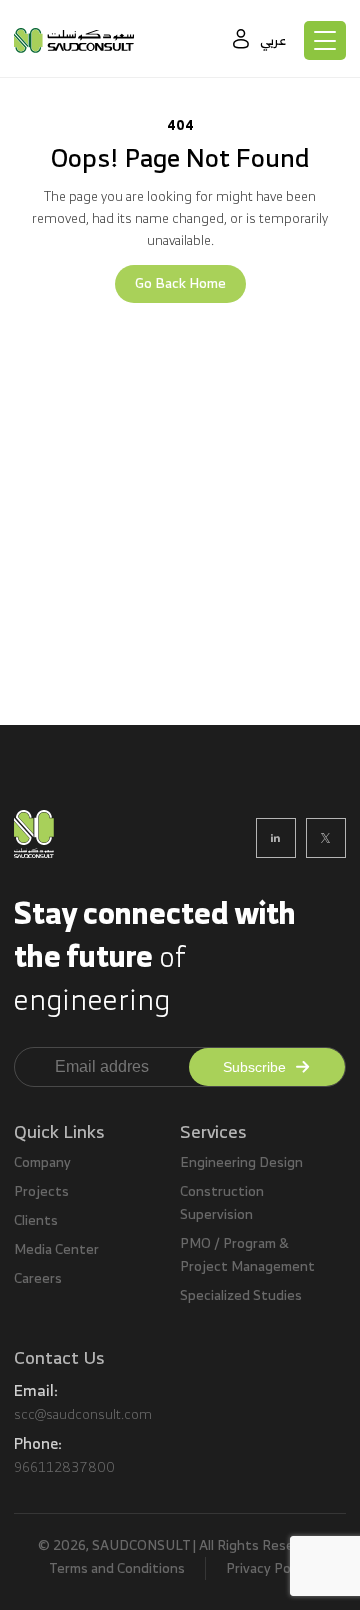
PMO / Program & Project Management (247, 1255)
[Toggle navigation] (325, 40)
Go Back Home (180, 283)
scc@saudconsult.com (83, 1414)
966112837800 (64, 1467)
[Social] (276, 838)
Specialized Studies (241, 1295)
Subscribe (254, 1067)
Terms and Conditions (117, 1568)
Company (42, 1162)
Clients (36, 1220)
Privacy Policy (268, 1568)
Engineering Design (241, 1162)
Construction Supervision (222, 1203)
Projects (41, 1191)
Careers (38, 1278)
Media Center (56, 1249)
